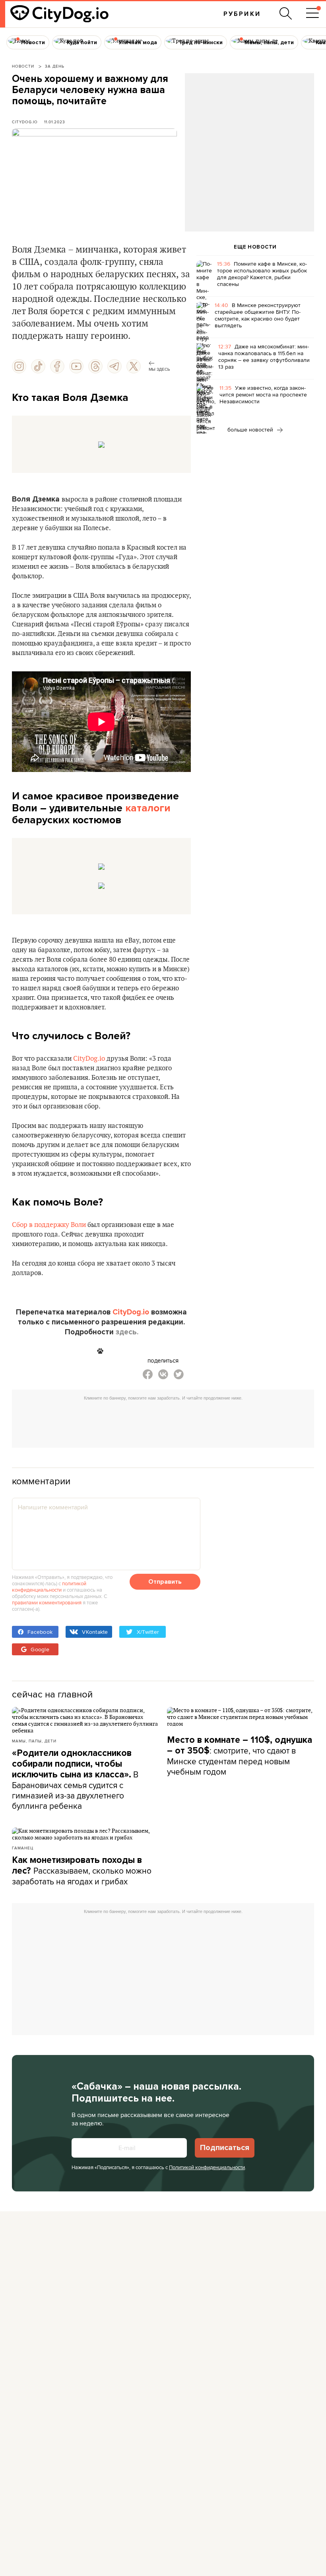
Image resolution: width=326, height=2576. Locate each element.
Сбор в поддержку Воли (49, 1225)
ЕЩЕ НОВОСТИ (255, 247)
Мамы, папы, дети (34, 1741)
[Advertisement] (249, 138)
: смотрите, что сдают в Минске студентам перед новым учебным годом (240, 1756)
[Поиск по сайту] (286, 14)
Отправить (165, 1582)
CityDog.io (25, 122)
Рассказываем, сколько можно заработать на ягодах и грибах (82, 1871)
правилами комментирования (47, 1602)
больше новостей (251, 430)
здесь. (127, 1332)
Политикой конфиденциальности (207, 2167)
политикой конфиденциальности (49, 1586)
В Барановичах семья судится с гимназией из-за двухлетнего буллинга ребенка (75, 1780)
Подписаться (225, 2148)
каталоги (148, 808)
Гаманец (23, 1848)
